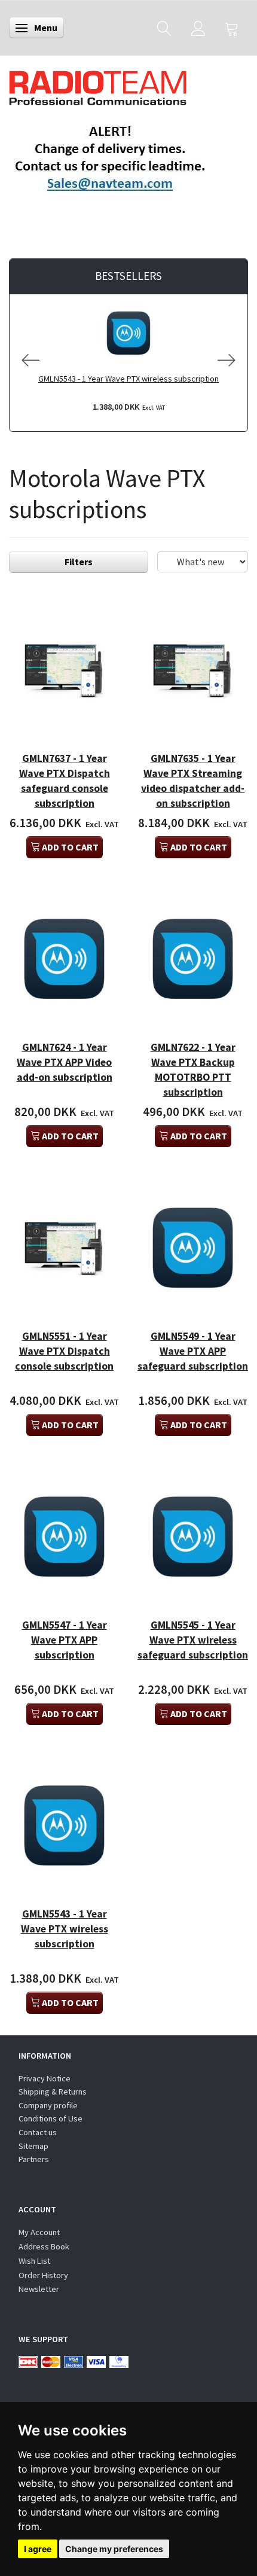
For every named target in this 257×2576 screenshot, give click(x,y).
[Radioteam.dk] (98, 85)
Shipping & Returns (53, 2092)
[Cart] (232, 28)
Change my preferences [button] (114, 2549)
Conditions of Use (51, 2118)
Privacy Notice (45, 2078)
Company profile (48, 2105)
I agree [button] (38, 2549)
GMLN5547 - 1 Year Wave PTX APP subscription (65, 1640)
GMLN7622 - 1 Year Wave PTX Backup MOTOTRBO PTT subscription (193, 1070)
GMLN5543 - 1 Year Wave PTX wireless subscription (128, 379)
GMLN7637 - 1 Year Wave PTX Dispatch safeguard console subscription (65, 781)
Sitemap (33, 2146)
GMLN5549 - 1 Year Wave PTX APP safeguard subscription (193, 1351)
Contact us (38, 2132)
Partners (34, 2159)
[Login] (198, 28)
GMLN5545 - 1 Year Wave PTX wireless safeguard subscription (193, 1640)
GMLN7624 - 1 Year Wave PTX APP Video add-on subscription (65, 1062)
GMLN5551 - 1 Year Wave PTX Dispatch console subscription (64, 1351)
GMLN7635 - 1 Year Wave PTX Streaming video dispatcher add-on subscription (193, 781)
